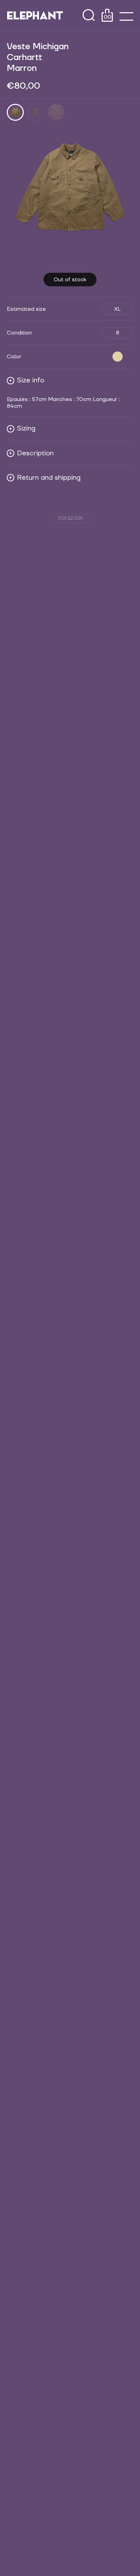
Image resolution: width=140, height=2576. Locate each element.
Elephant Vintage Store (35, 15)
